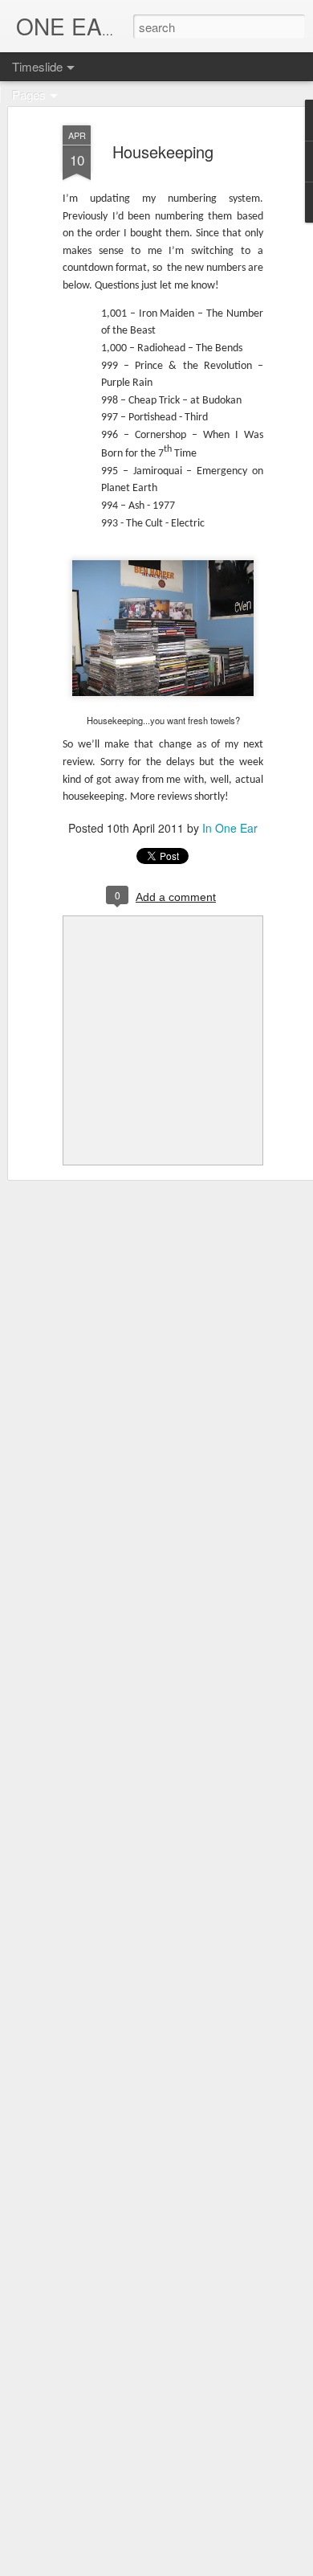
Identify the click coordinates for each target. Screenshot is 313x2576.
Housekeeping (163, 152)
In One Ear (230, 828)
